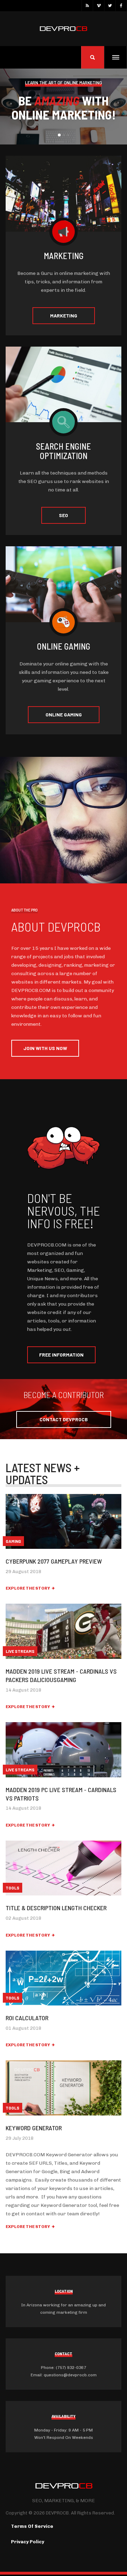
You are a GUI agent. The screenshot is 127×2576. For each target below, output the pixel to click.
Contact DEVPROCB (64, 1419)
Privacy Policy (28, 2542)
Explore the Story (28, 1588)
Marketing (64, 315)
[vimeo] (98, 6)
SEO (64, 515)
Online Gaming (64, 714)
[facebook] (121, 6)
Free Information (61, 1355)
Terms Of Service (32, 2526)
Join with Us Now (45, 1048)
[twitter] (110, 6)
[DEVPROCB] (64, 29)
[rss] (87, 6)
